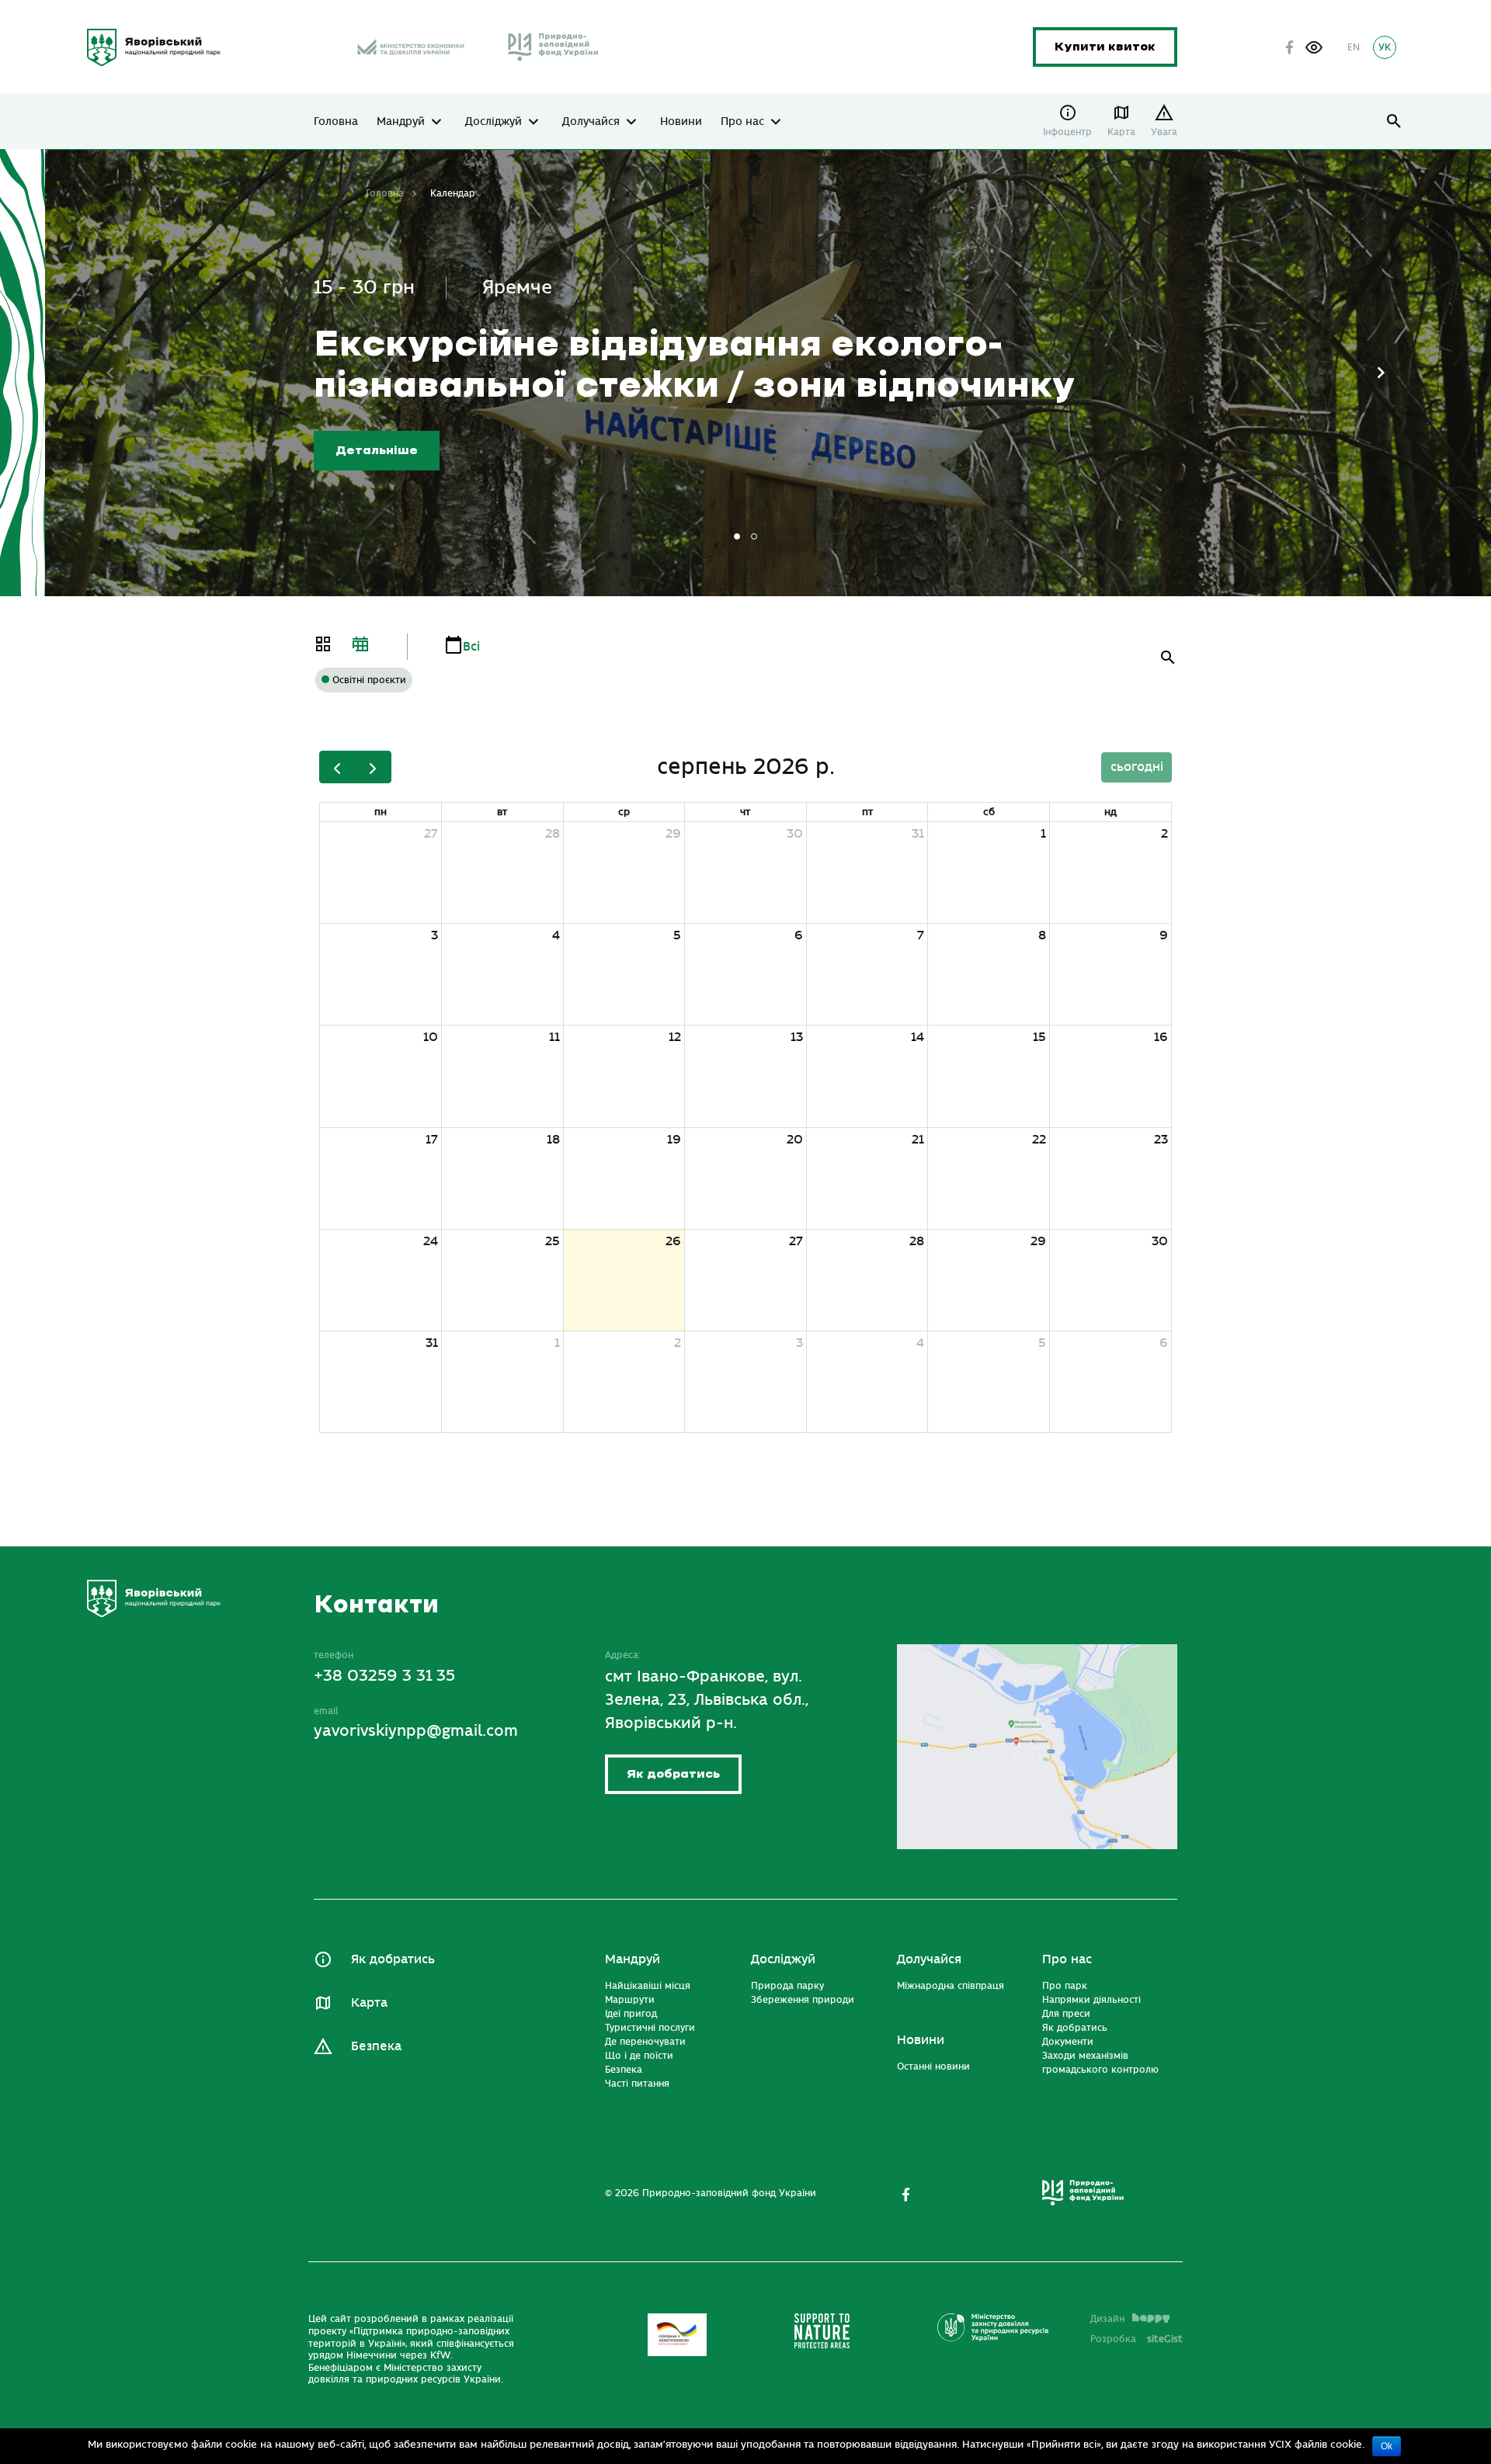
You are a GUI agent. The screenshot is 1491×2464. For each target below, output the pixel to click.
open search (1394, 121)
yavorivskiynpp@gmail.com (416, 1731)
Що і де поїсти (639, 2056)
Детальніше (377, 451)
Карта (1121, 132)
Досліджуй (494, 122)
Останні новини (933, 2067)
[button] (1314, 47)
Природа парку (787, 1986)
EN (1354, 47)
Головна (336, 122)
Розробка (1136, 2339)
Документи (1068, 2042)
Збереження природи (803, 2000)
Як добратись (673, 1774)
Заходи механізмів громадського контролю (1100, 2063)
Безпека (376, 2046)
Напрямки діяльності (1091, 2000)
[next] (373, 767)
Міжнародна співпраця (951, 1986)
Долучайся (591, 122)
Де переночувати (645, 2042)
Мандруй (401, 122)
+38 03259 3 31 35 (384, 1676)
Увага (1164, 132)
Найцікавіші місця (648, 1986)
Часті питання (637, 2084)
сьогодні (1137, 767)
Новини (681, 122)
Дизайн (1107, 2319)
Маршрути (630, 2000)
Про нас (742, 122)
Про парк (1065, 1986)
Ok (1387, 2446)
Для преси (1066, 2014)
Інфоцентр (1067, 132)
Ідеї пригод (631, 2014)
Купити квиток (1105, 47)
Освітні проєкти (368, 680)
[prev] (337, 767)
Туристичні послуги (650, 2028)
